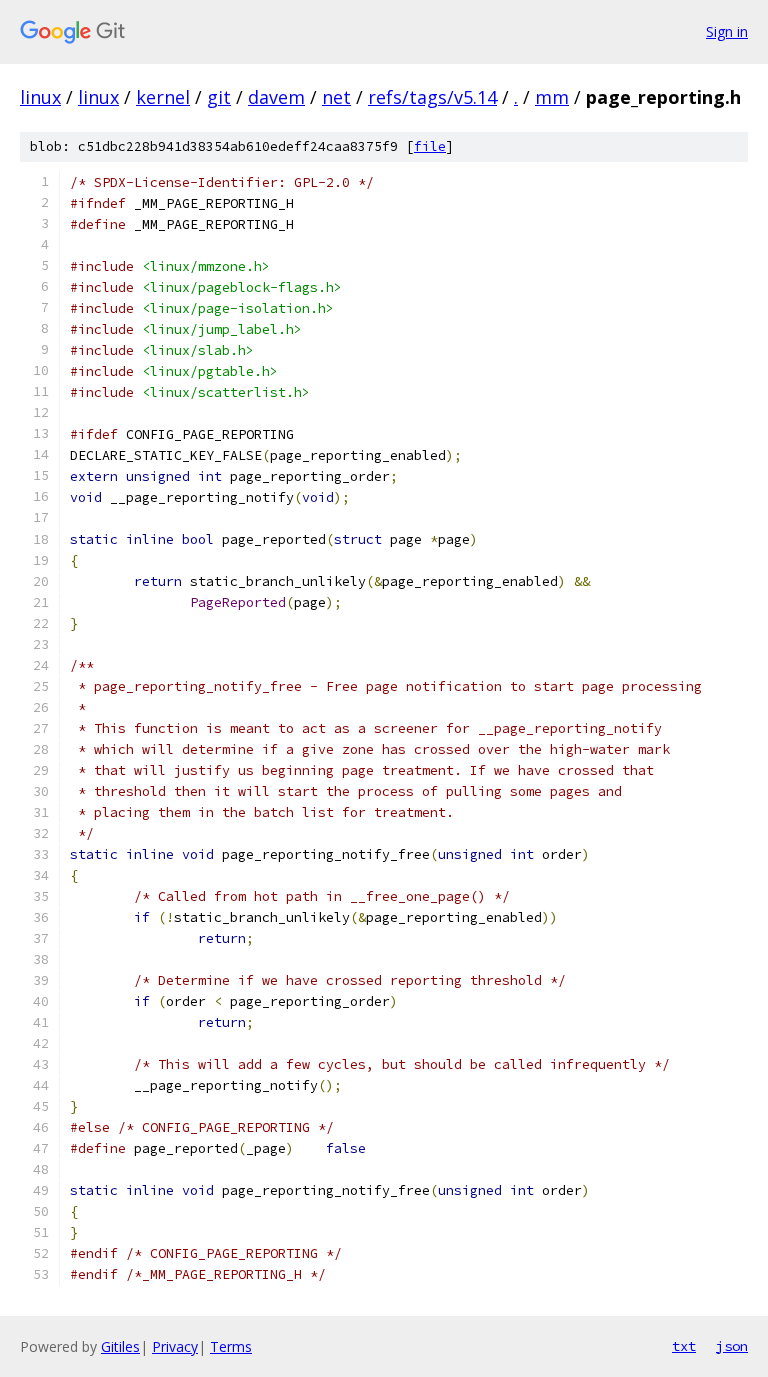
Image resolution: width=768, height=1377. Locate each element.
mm (552, 97)
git (219, 97)
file (430, 146)
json (732, 1346)
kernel (163, 97)
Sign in (727, 31)
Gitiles (120, 1346)
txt (684, 1346)
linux (40, 97)
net (336, 97)
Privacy (175, 1346)
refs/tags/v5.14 (432, 97)
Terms (231, 1346)
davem (276, 97)
